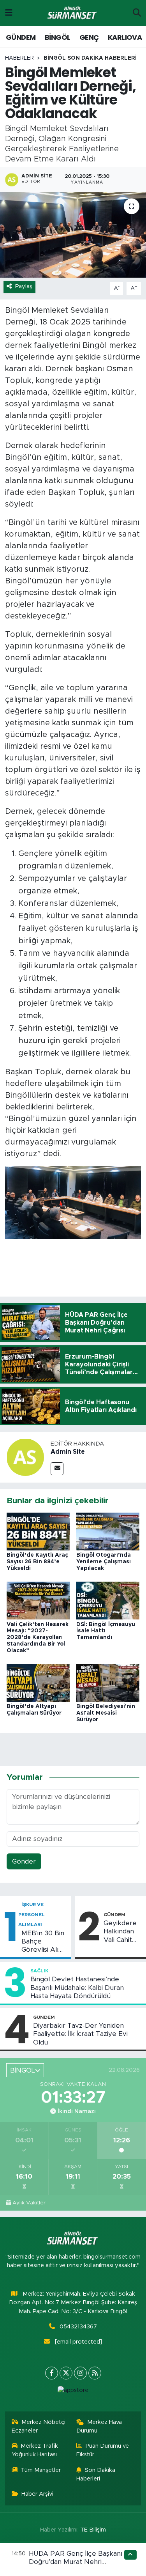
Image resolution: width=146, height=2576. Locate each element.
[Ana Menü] (9, 13)
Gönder (24, 1861)
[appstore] (73, 2392)
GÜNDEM (21, 37)
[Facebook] (52, 2373)
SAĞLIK (39, 1971)
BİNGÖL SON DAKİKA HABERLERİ (90, 58)
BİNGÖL (57, 37)
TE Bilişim (93, 2530)
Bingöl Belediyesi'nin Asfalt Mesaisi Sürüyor (106, 1713)
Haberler (19, 58)
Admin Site (68, 1452)
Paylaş (24, 286)
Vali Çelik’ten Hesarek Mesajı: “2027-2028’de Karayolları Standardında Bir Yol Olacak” (38, 1638)
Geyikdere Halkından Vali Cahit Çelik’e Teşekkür (120, 1932)
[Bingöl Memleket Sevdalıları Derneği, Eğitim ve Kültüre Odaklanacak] (73, 235)
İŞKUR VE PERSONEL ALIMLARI (32, 1914)
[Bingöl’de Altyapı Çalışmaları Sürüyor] (38, 1682)
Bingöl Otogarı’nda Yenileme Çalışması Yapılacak (104, 1562)
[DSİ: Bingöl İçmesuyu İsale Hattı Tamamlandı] (108, 1600)
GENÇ (89, 37)
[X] (66, 2373)
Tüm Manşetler (41, 2470)
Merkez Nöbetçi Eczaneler (39, 2426)
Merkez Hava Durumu (99, 2426)
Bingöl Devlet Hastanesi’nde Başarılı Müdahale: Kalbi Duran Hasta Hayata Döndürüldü (77, 1988)
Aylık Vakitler (29, 2203)
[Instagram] (80, 2373)
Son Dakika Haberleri (96, 2474)
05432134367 (78, 2327)
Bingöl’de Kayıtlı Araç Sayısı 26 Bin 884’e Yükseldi (37, 1562)
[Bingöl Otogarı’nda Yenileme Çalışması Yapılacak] (108, 1531)
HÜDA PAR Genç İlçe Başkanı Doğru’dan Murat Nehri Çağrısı (76, 2562)
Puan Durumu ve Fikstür (103, 2450)
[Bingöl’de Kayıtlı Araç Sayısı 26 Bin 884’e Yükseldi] (38, 1531)
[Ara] (137, 13)
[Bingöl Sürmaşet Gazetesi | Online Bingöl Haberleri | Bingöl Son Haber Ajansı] (73, 13)
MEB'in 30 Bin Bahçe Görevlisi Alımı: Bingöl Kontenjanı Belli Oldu (44, 1942)
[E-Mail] (57, 1469)
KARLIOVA (125, 37)
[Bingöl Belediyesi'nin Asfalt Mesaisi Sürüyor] (108, 1682)
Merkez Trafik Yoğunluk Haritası (35, 2450)
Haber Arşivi (37, 2494)
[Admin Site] (25, 1457)
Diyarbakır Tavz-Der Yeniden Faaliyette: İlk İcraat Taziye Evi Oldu (80, 2034)
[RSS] (95, 2373)
